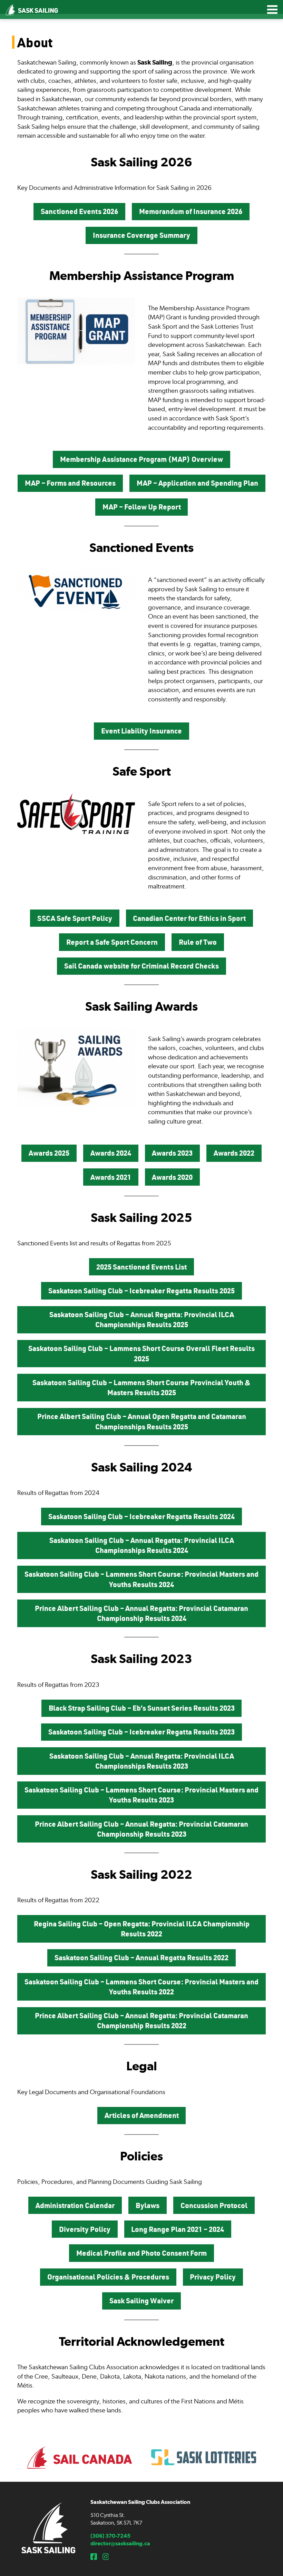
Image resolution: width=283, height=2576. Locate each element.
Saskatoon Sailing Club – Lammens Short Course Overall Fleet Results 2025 (141, 1353)
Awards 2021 (111, 1177)
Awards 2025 (49, 1153)
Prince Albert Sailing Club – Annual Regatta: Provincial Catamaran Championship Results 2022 (141, 2020)
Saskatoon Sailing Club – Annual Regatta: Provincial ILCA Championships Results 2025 (142, 1319)
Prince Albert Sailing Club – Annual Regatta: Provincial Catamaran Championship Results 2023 (141, 1829)
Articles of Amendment (142, 2115)
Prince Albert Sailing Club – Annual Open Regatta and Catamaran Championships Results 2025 (142, 1421)
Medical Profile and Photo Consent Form (141, 2253)
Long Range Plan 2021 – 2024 (178, 2229)
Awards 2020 (172, 1177)
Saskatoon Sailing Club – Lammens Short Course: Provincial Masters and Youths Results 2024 (141, 1579)
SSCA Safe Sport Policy (75, 918)
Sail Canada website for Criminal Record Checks (141, 966)
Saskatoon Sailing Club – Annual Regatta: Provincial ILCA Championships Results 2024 (142, 1545)
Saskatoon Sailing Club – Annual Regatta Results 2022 (141, 1957)
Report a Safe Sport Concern (112, 942)
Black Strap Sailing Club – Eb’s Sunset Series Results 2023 (142, 1708)
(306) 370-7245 (110, 2536)
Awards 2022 (234, 1153)
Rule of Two (198, 942)
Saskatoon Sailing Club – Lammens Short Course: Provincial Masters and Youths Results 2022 (141, 1987)
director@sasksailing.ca (120, 2543)
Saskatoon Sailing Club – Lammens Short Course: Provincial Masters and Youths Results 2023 (141, 1795)
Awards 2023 (172, 1153)
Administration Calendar (75, 2205)
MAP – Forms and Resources (70, 483)
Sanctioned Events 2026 (79, 211)
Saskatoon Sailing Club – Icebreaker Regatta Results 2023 (141, 1732)
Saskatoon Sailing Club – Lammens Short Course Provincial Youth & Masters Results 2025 (141, 1387)
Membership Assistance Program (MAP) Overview (141, 459)
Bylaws (148, 2205)
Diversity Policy (85, 2229)
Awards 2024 (111, 1153)
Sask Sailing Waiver (141, 2301)
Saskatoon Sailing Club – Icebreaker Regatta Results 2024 (141, 1516)
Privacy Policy (213, 2277)
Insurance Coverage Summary (141, 235)
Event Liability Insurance (141, 731)
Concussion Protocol (214, 2205)
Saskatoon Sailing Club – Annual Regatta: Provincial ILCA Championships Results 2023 (142, 1761)
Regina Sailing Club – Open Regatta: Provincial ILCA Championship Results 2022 (142, 1929)
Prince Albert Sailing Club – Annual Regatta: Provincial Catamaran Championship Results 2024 (141, 1613)
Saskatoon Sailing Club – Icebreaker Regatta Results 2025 (141, 1291)
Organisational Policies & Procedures (108, 2277)
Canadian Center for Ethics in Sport (189, 918)
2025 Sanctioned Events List (141, 1267)
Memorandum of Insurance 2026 (191, 211)
